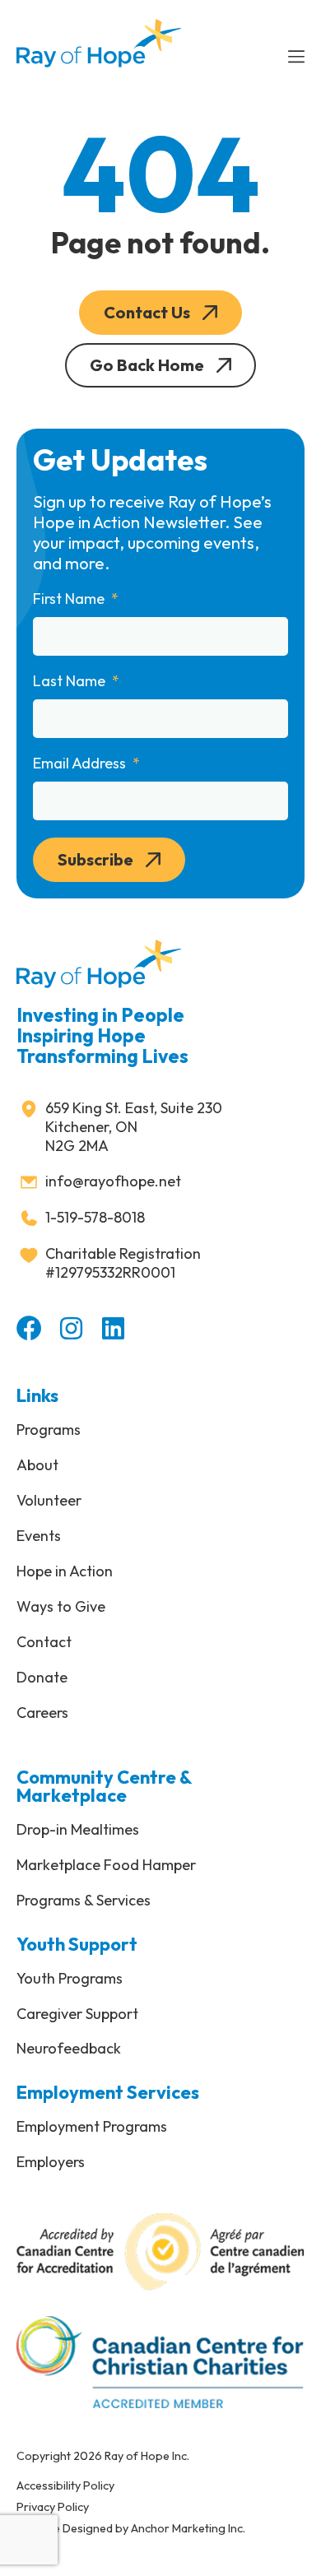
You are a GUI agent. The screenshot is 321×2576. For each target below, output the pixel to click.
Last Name (71, 681)
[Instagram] (71, 1328)
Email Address (81, 764)
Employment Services (108, 2092)
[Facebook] (29, 1328)
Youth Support (77, 1944)
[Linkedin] (113, 1328)
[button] (160, 313)
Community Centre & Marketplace (104, 1786)
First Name (70, 599)
